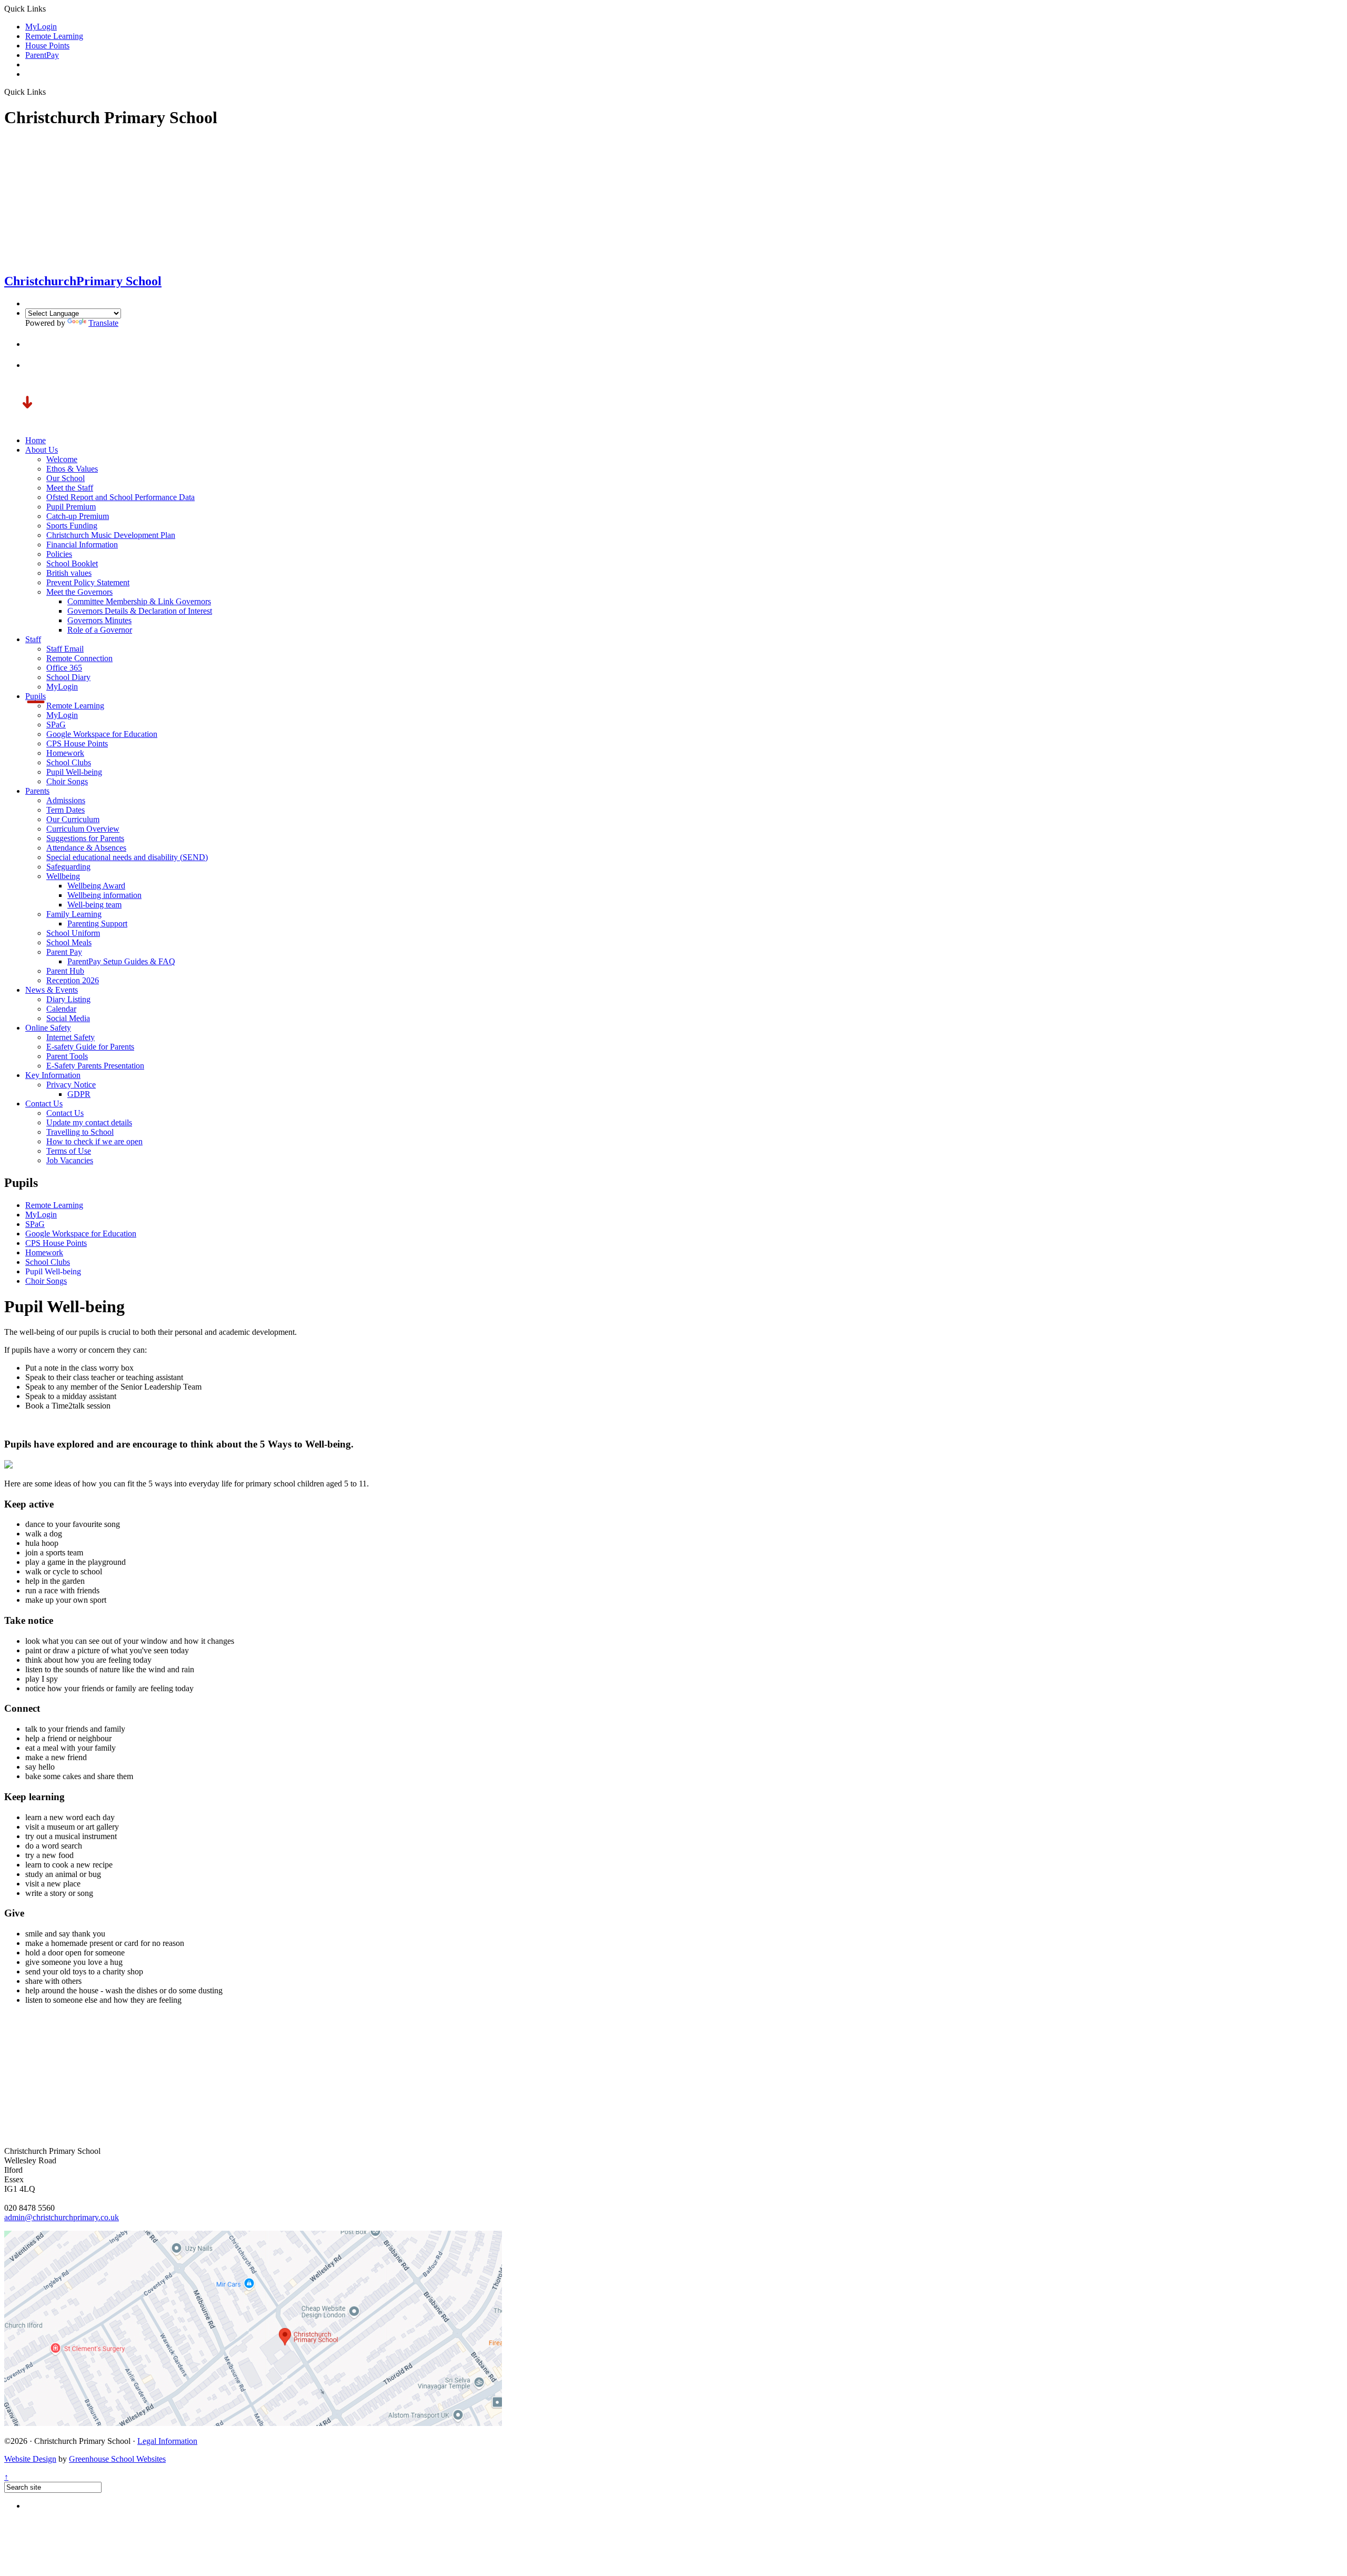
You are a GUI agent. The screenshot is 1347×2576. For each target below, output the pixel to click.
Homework (65, 753)
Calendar (61, 1009)
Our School (66, 478)
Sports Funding (72, 526)
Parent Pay (64, 952)
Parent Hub (65, 971)
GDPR (79, 1094)
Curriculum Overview (83, 829)
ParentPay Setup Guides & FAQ (121, 961)
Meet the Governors (79, 592)
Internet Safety (71, 1037)
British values (69, 573)
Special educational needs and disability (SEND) (127, 857)
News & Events (52, 990)
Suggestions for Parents (85, 838)
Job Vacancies (70, 1160)
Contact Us (44, 1104)
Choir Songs (67, 781)
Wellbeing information (104, 895)
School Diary (68, 677)
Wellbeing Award (96, 886)
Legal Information (167, 2441)
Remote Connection (79, 658)
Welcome (62, 459)
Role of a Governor (100, 630)
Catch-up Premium (78, 516)
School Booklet (72, 563)
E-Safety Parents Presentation (95, 1066)
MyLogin (41, 27)
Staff (33, 639)
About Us (42, 450)
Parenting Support (97, 923)
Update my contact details (89, 1122)
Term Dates (66, 810)
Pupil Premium (71, 507)
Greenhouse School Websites (117, 2459)
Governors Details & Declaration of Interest (140, 611)
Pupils (36, 696)
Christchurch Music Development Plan (111, 535)
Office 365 (64, 668)
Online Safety (48, 1028)
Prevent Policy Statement (88, 582)
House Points (47, 46)
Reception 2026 (73, 980)
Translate (103, 323)
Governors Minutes (99, 620)
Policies (59, 554)
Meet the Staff (70, 488)
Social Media (68, 1018)
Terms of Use (69, 1151)
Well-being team (94, 905)
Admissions (66, 800)
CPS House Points (77, 743)
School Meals (69, 942)
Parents (37, 791)
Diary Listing (68, 999)
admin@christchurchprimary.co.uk (62, 2217)
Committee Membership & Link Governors (139, 601)
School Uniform (73, 933)
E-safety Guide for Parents (90, 1047)
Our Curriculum (73, 819)
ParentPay (42, 55)
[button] (35, 344)
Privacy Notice (71, 1085)
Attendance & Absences (86, 848)
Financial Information (82, 545)
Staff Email (65, 649)
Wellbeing (63, 876)
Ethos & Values (72, 469)
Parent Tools (67, 1056)
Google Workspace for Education (102, 734)
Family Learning (74, 914)
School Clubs (69, 762)
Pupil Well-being (74, 772)
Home (36, 440)
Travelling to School (80, 1132)
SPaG (56, 725)
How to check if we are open (94, 1141)
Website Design (30, 2459)
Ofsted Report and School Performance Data (120, 497)
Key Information (53, 1075)
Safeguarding (68, 867)
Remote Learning (54, 36)
